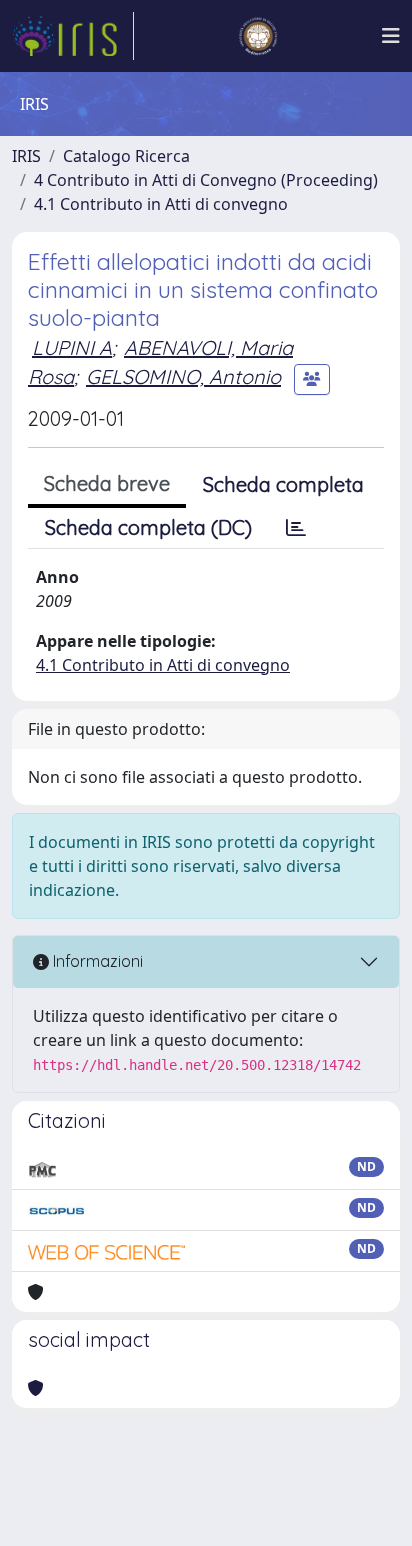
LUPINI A (72, 347)
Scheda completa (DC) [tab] (148, 527)
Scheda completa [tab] (283, 484)
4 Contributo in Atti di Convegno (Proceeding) (206, 180)
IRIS (26, 156)
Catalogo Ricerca (126, 156)
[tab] (296, 528)
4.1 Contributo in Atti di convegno (161, 204)
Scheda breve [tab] (107, 483)
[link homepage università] (258, 36)
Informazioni (96, 961)
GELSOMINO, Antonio (183, 376)
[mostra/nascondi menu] (391, 36)
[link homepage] (73, 36)
